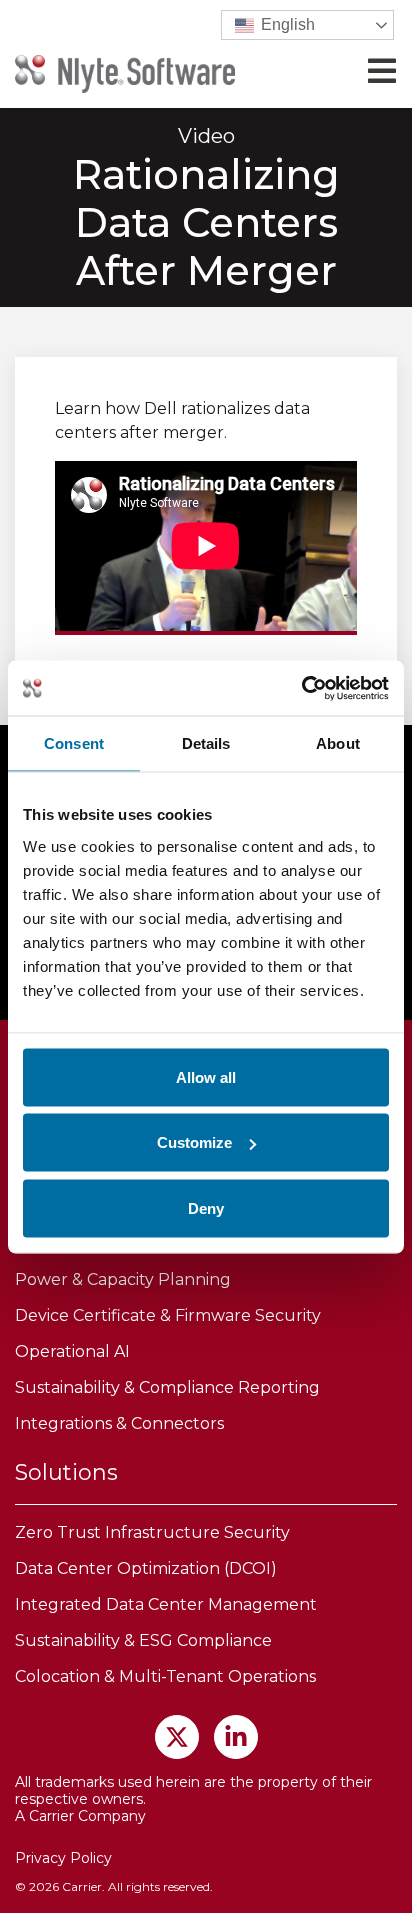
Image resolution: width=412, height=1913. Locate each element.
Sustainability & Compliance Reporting (167, 1387)
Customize (194, 1142)
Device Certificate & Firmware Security (168, 1315)
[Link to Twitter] (177, 1737)
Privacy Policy (63, 1858)
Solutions (66, 1472)
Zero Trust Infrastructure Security (152, 1532)
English (286, 24)
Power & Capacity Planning (123, 1279)
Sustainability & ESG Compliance (143, 1640)
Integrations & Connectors (119, 1423)
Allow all (206, 1076)
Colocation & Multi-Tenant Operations (165, 1676)
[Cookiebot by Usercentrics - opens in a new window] (301, 688)
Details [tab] (206, 743)
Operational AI (72, 1351)
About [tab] (338, 743)
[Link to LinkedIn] (236, 1737)
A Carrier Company (80, 1816)
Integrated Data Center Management (166, 1604)
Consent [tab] (74, 743)
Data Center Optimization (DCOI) (146, 1568)
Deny (206, 1207)
